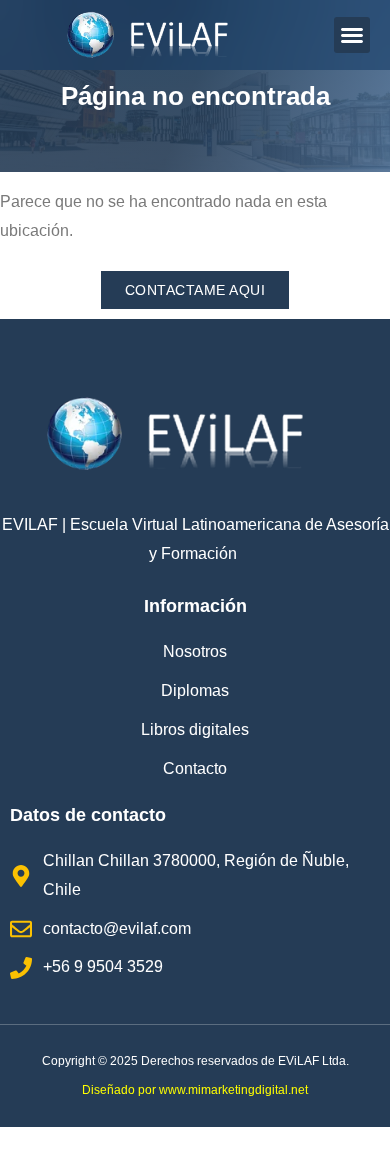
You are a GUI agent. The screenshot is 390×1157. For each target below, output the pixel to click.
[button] (352, 35)
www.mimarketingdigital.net (233, 1090)
